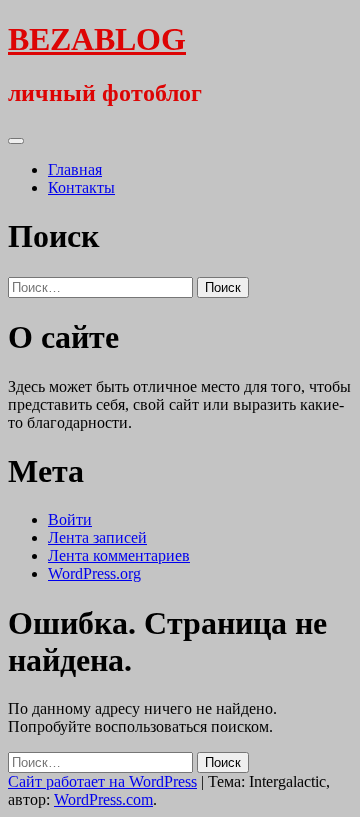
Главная (75, 169)
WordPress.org (94, 573)
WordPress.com (103, 799)
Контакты (81, 187)
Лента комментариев (119, 555)
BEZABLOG (97, 39)
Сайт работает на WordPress (102, 781)
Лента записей (97, 537)
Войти (70, 519)
